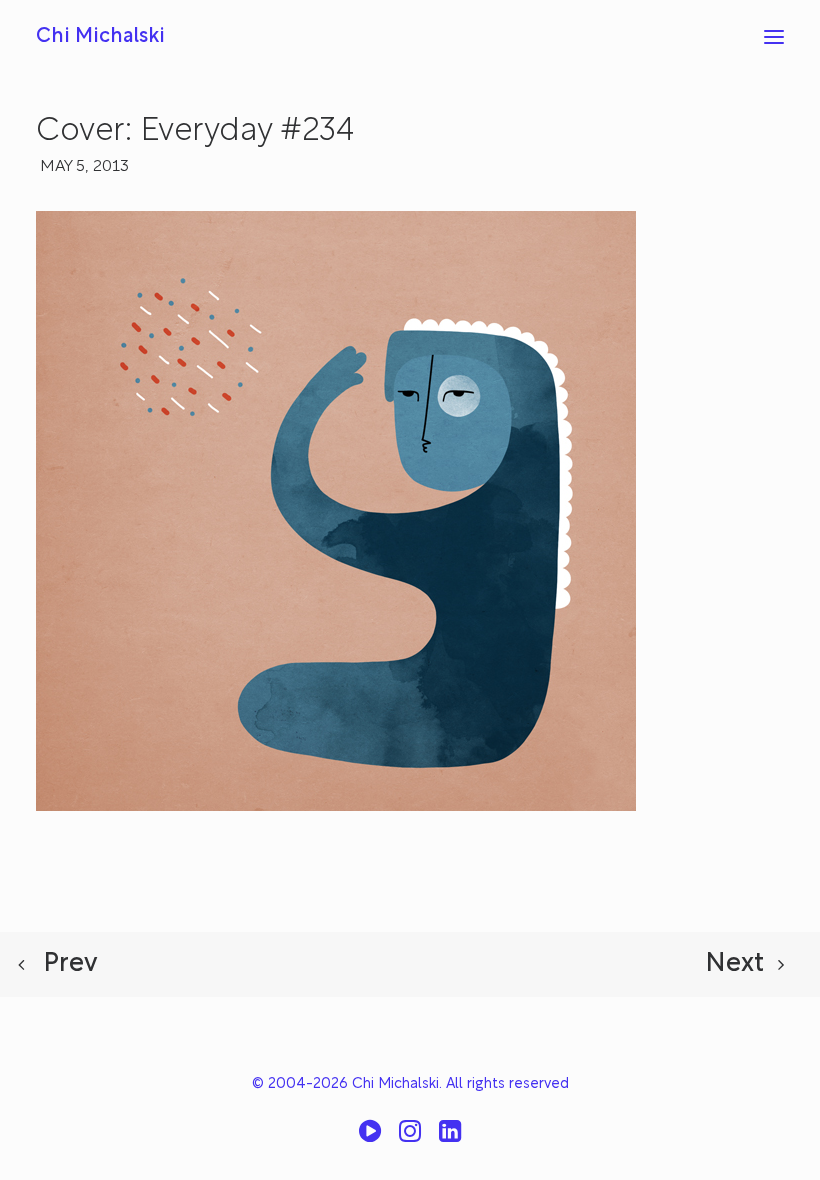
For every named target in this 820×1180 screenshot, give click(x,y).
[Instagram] (410, 1138)
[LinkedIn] (450, 1138)
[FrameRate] (370, 1138)
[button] (774, 37)
